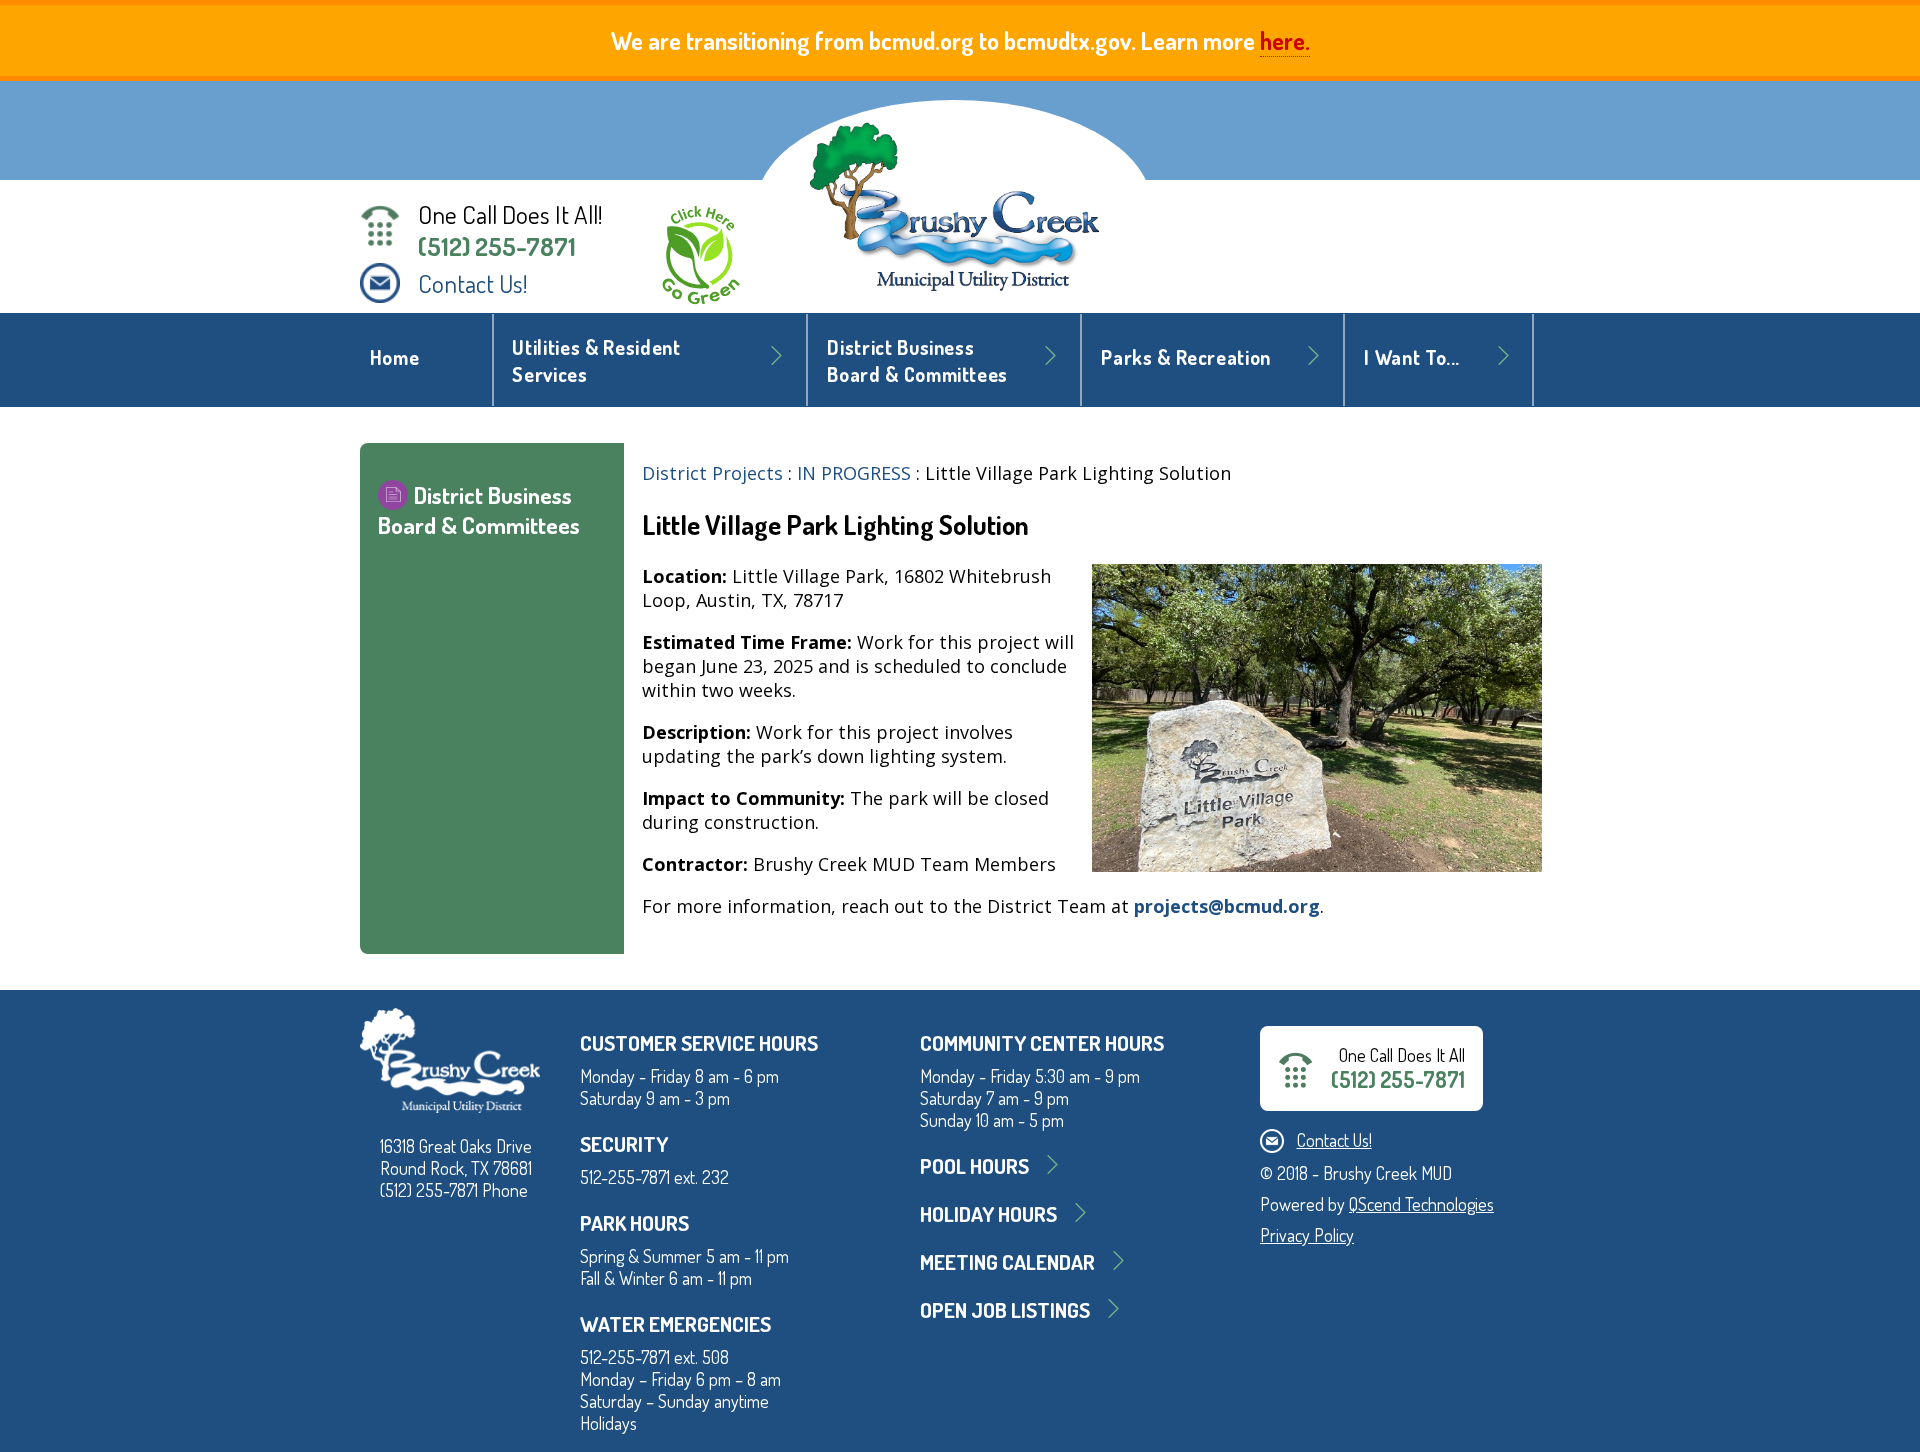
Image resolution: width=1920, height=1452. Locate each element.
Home (395, 357)
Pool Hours (974, 1165)
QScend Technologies (1421, 1204)
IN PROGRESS (854, 473)
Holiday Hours (988, 1213)
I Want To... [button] (1412, 357)
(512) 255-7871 (497, 246)
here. (1285, 40)
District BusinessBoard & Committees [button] (917, 361)
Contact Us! (473, 283)
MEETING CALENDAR (1007, 1261)
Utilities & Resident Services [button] (596, 361)
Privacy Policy (1307, 1235)
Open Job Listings (1005, 1309)
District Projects (712, 473)
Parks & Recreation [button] (1186, 357)
